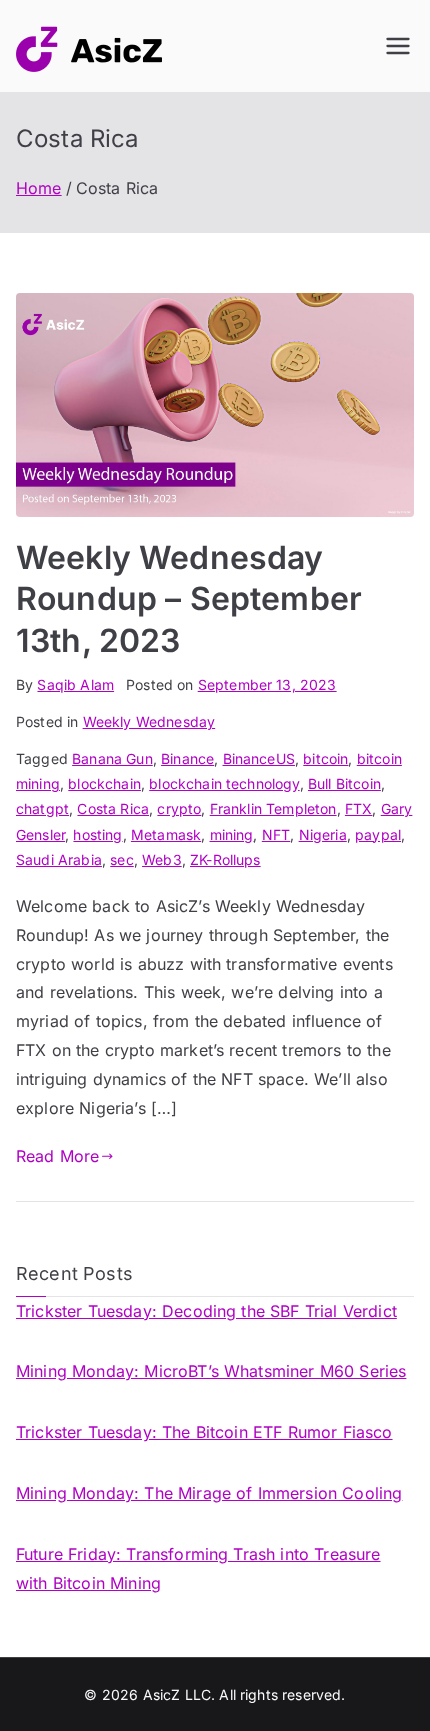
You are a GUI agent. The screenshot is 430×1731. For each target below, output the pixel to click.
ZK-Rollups (225, 859)
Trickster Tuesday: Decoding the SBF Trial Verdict (206, 1311)
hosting (97, 834)
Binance (187, 758)
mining (232, 834)
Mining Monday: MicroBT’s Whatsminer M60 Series (211, 1371)
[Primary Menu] (398, 46)
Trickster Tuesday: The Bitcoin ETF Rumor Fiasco (204, 1432)
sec (121, 859)
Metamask (166, 834)
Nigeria (323, 834)
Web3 (162, 859)
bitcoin (325, 758)
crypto (179, 808)
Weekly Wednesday (149, 721)
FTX (358, 808)
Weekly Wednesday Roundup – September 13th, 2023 (189, 599)
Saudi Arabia (59, 859)
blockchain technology (224, 783)
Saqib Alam (75, 684)
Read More (57, 1156)
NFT (276, 834)
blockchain (104, 783)
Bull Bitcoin (344, 783)
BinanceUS (259, 758)
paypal (378, 834)
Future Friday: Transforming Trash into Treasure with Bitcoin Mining (198, 1568)
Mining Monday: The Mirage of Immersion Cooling (209, 1493)
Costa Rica (113, 808)
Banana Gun (112, 758)
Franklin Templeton (273, 808)
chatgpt (42, 808)
